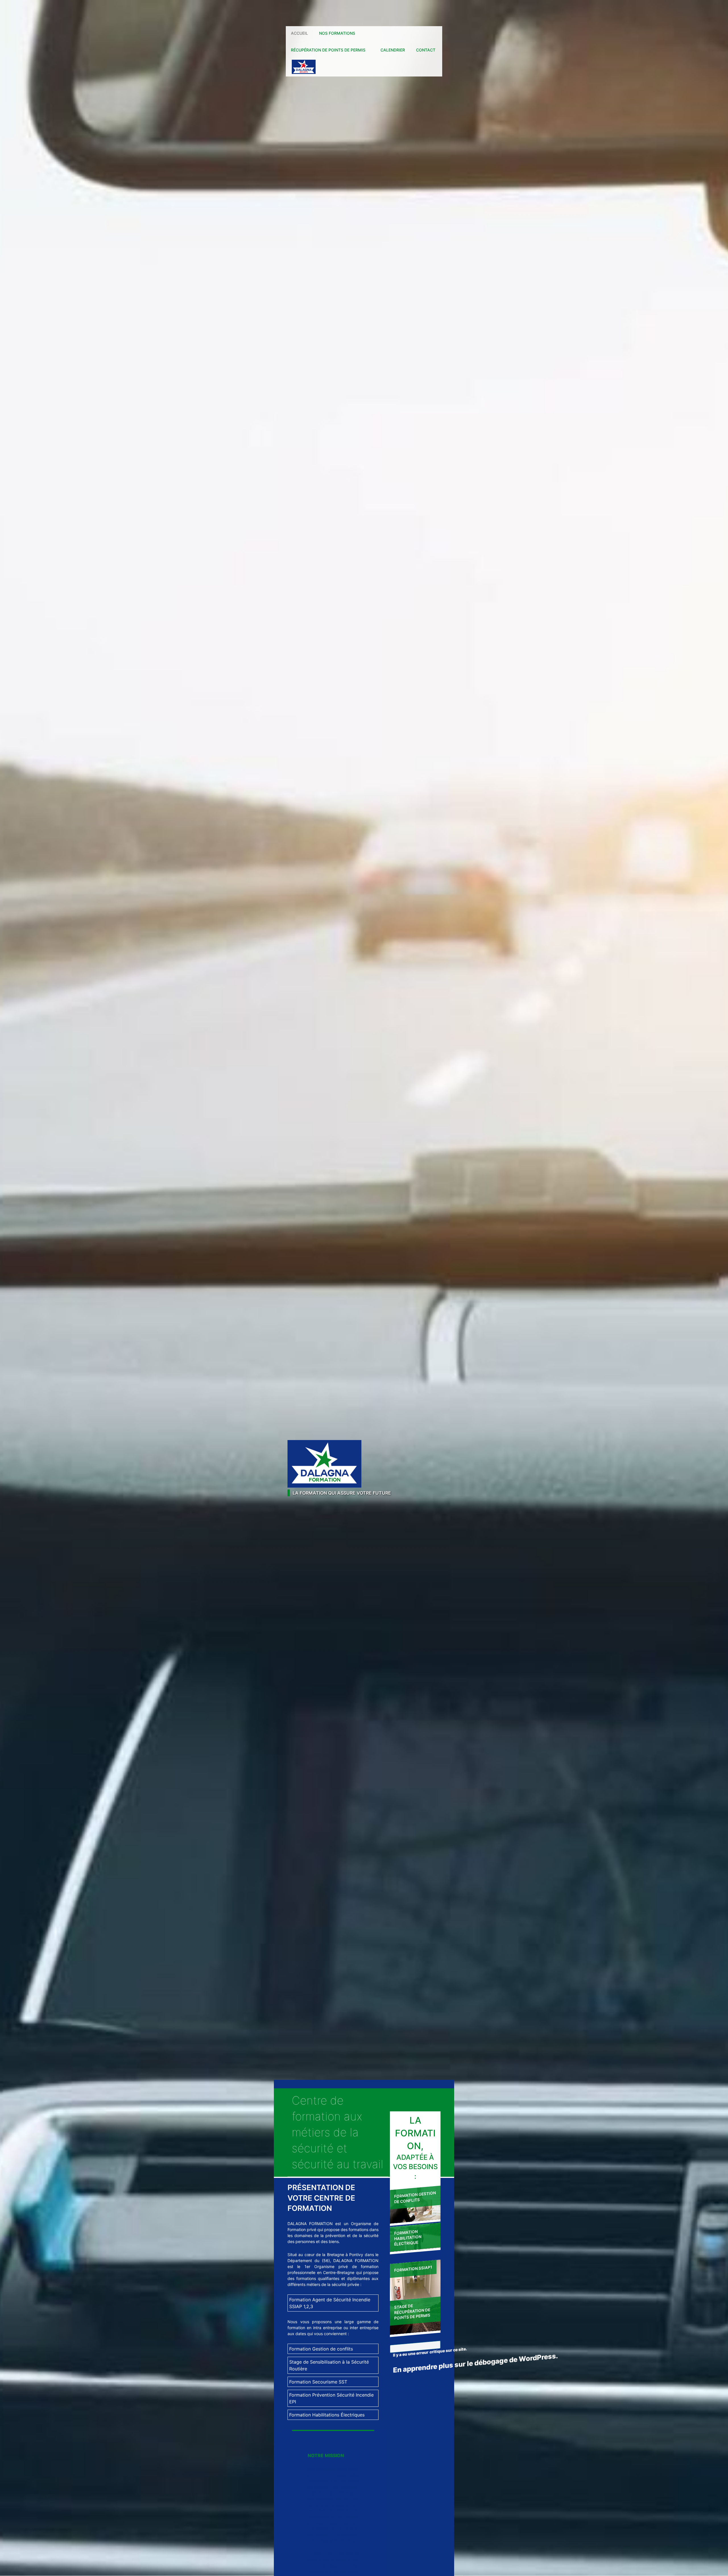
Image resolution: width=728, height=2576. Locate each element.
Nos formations (337, 33)
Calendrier (393, 50)
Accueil (299, 33)
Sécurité (300, 67)
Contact (426, 50)
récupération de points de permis (328, 50)
